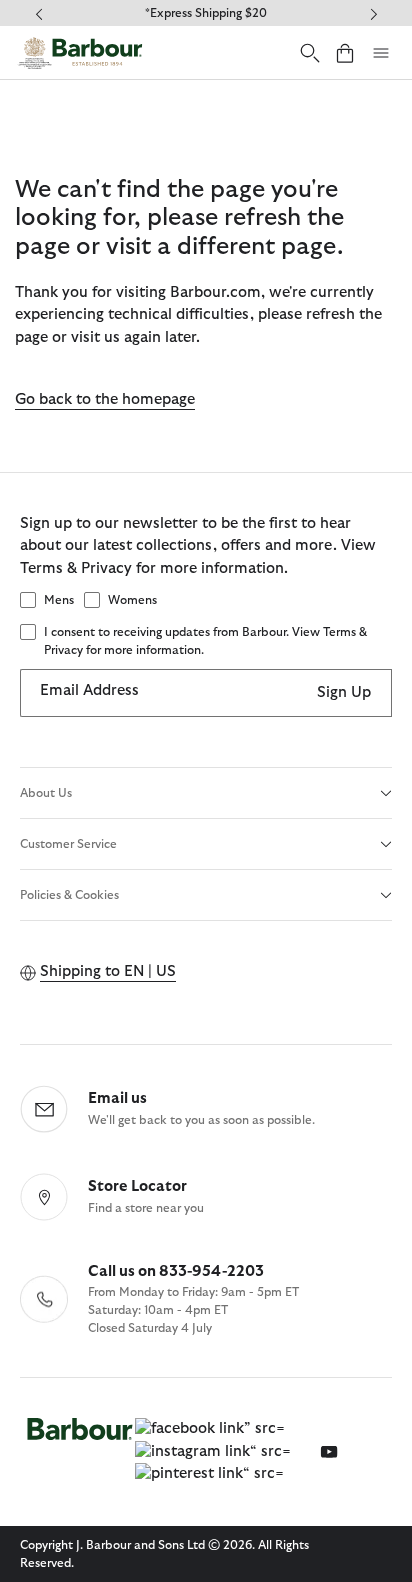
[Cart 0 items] (345, 52)
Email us (117, 1098)
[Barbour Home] (80, 52)
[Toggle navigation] (381, 53)
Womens (132, 600)
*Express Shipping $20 (206, 13)
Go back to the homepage (105, 399)
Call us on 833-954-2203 (176, 1271)
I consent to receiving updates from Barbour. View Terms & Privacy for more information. (205, 641)
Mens (59, 600)
